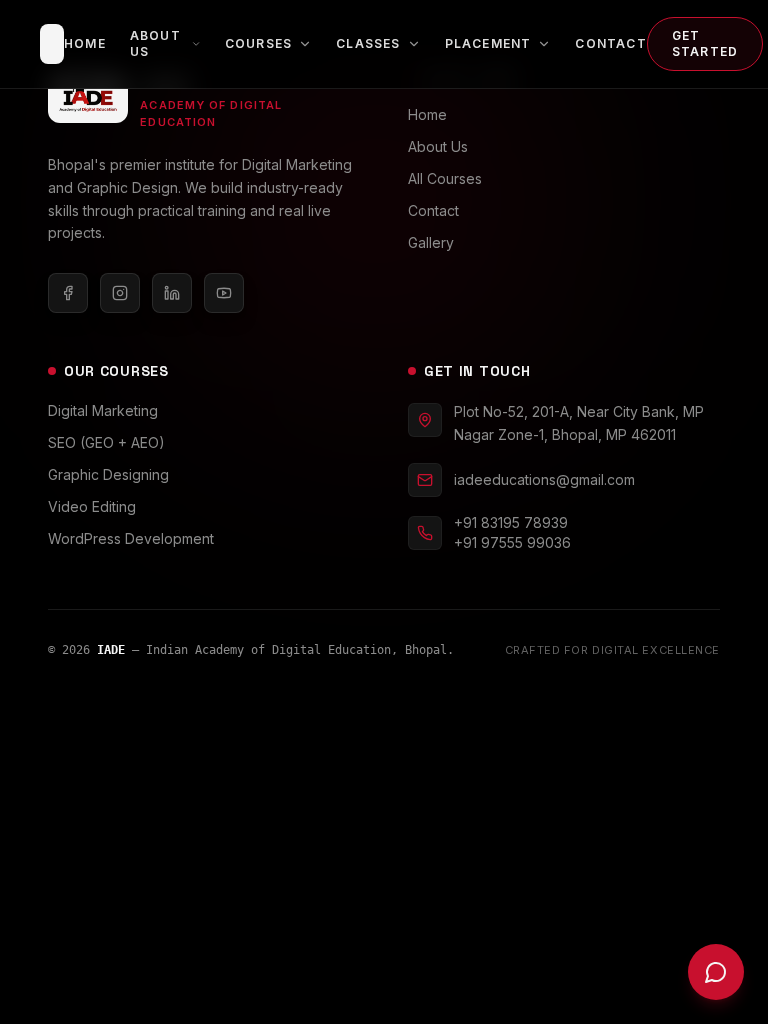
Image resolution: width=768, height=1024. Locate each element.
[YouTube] (224, 293)
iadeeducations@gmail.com (544, 479)
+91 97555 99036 (512, 542)
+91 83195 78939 (511, 522)
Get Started (705, 43)
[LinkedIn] (172, 293)
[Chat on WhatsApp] (716, 972)
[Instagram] (120, 293)
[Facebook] (68, 293)
